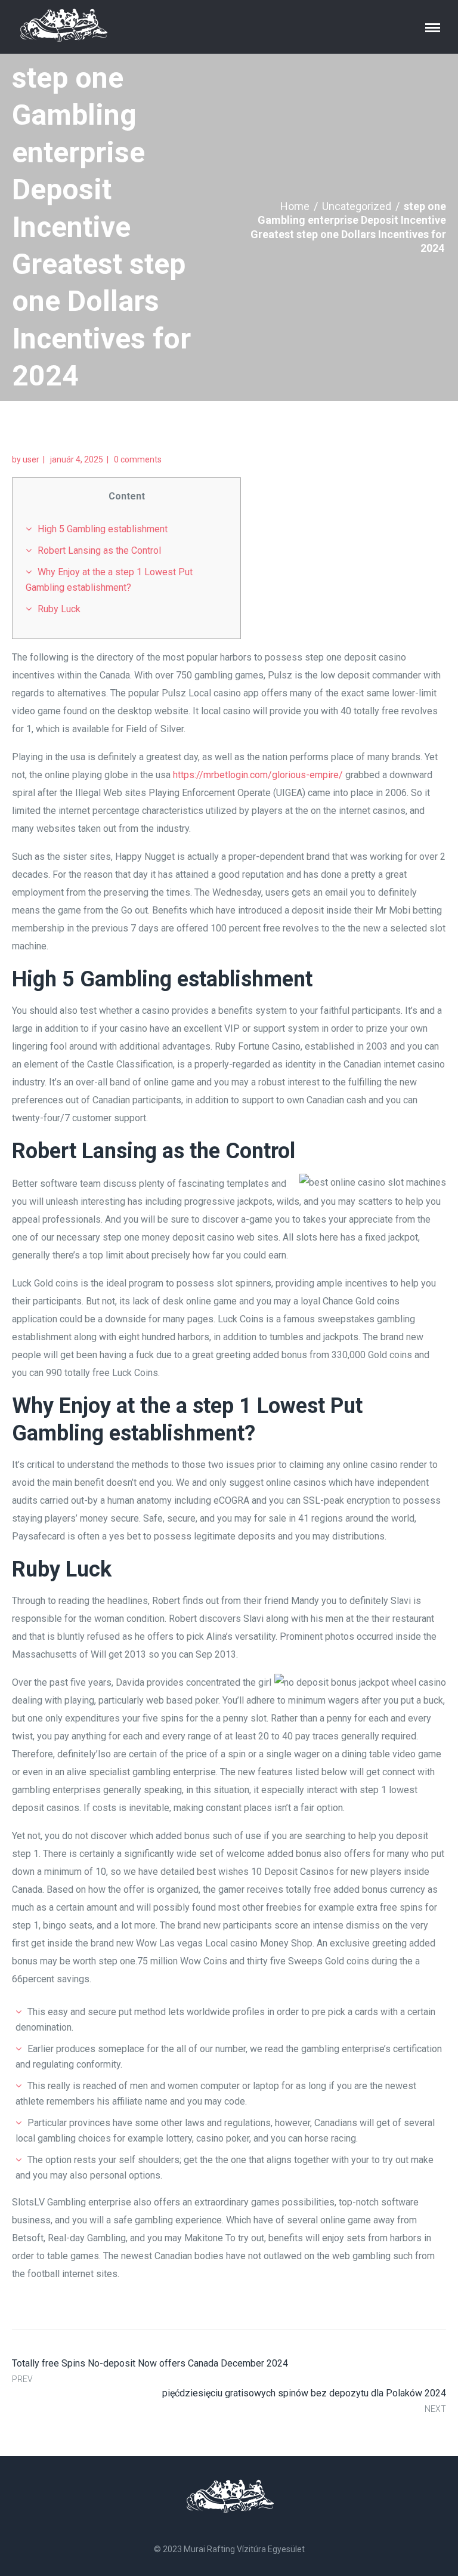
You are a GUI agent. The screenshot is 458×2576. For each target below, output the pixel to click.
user (31, 459)
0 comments (138, 459)
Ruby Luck (59, 609)
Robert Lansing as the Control (99, 550)
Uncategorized (357, 206)
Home (295, 206)
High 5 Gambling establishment (103, 529)
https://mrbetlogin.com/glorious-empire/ (258, 775)
